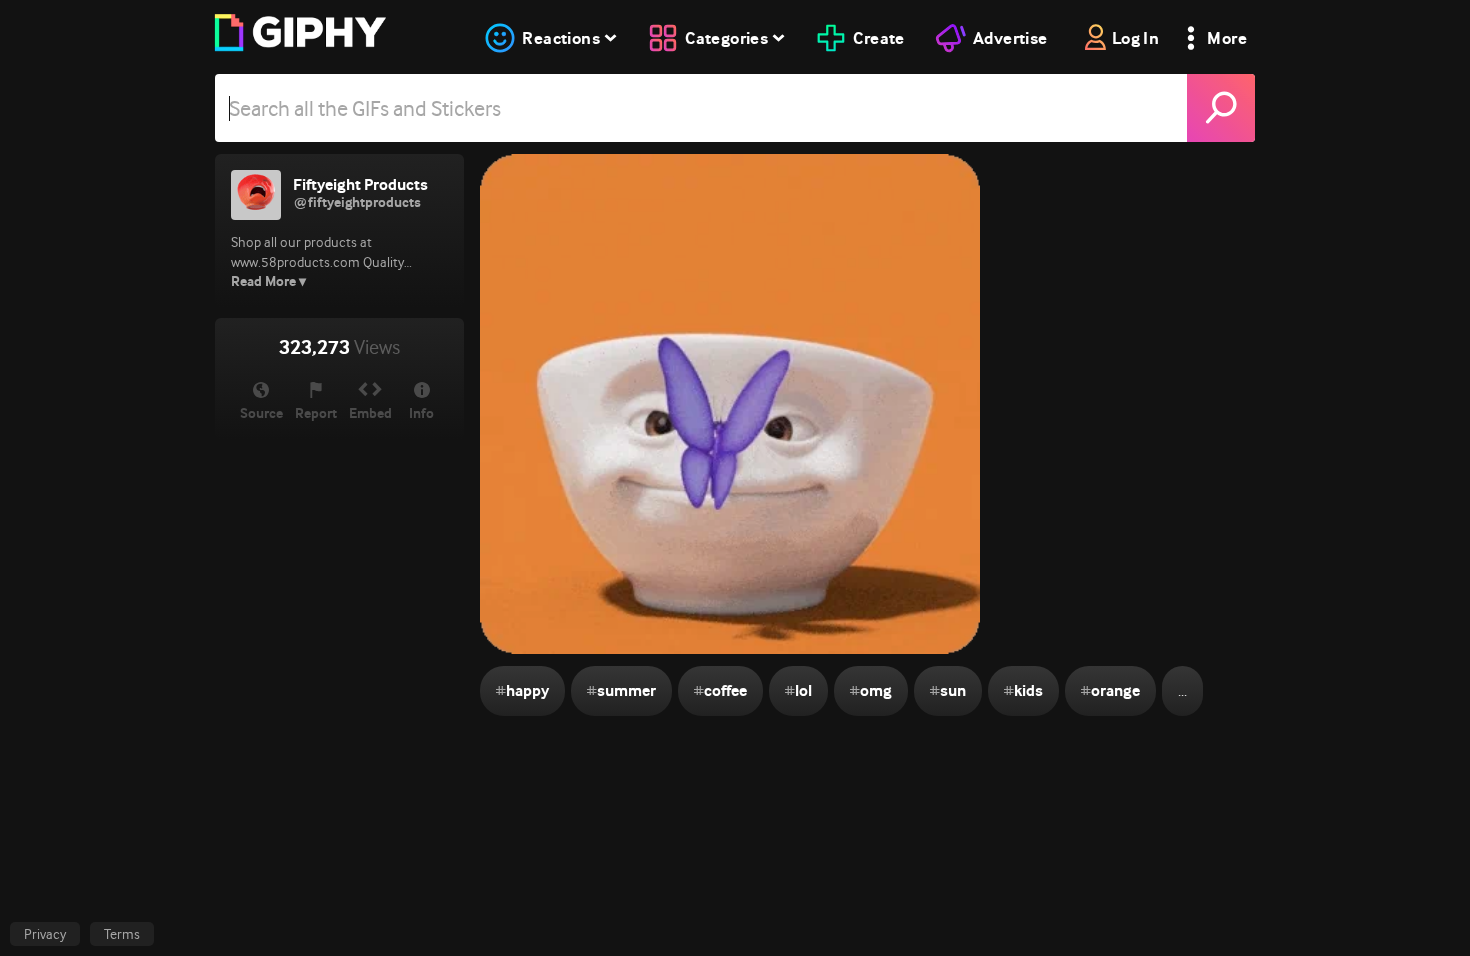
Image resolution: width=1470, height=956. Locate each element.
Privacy (45, 934)
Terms (122, 934)
